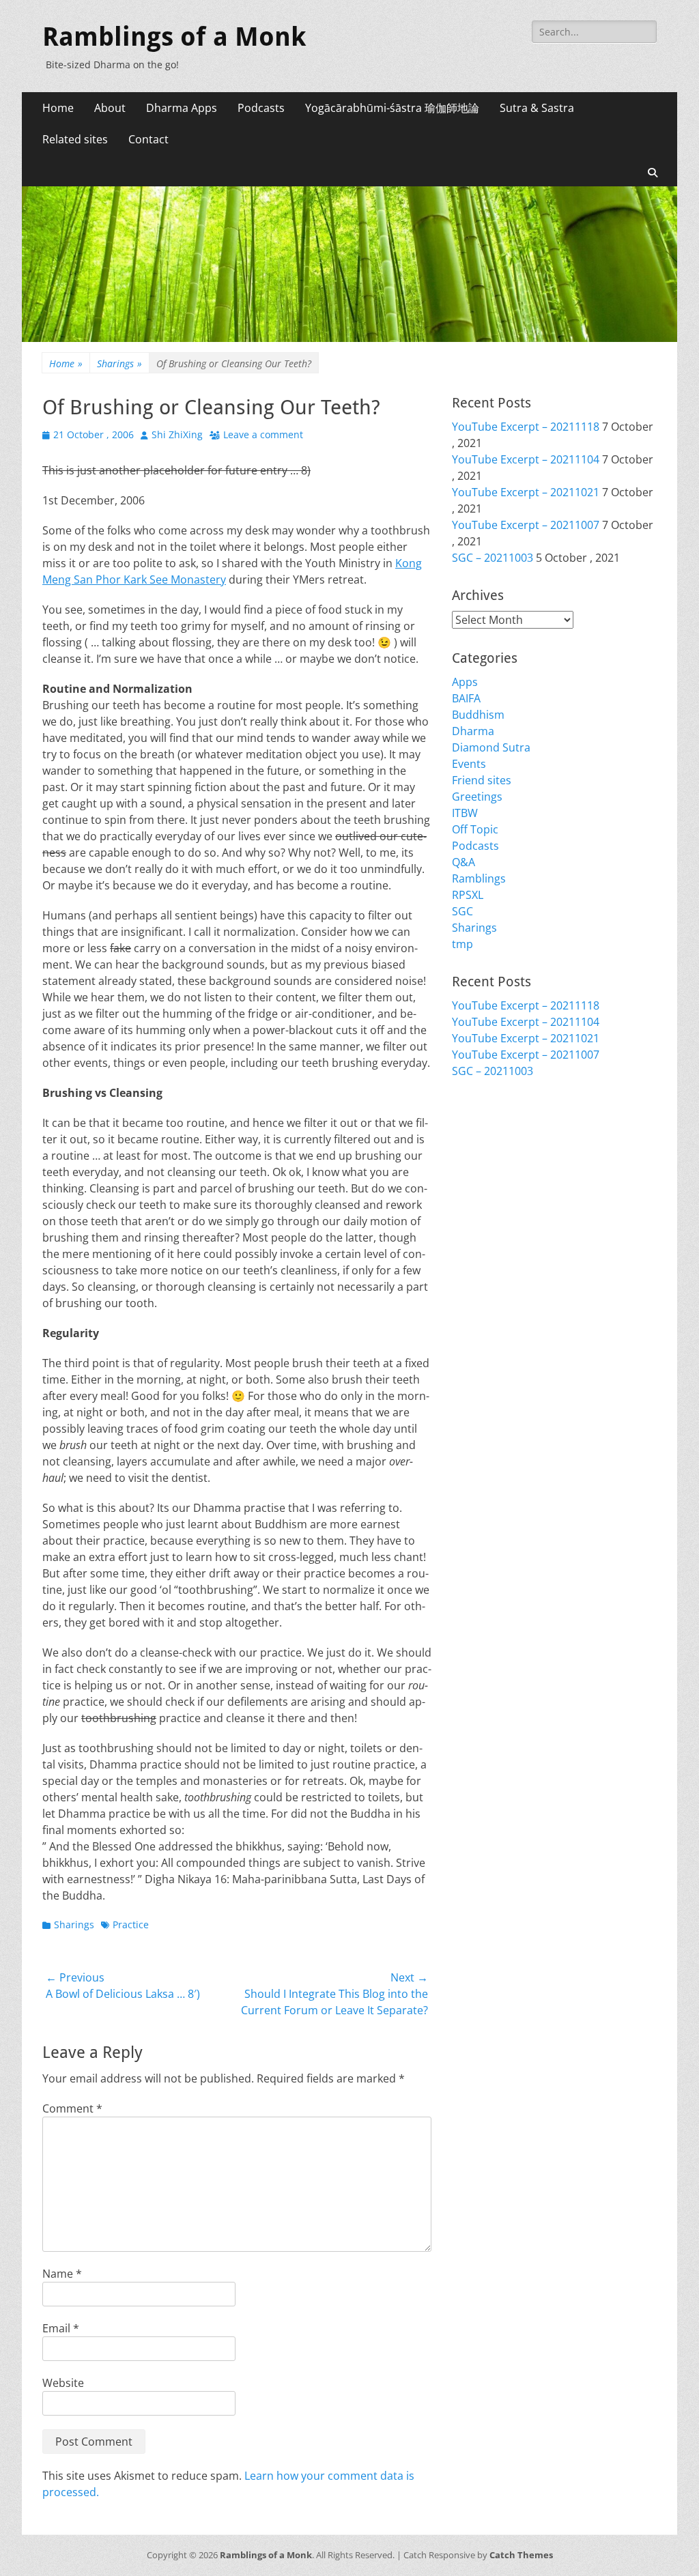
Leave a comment (263, 434)
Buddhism (478, 715)
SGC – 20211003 (493, 558)
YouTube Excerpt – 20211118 (526, 427)
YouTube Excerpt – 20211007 (526, 525)
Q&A (463, 862)
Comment (72, 2108)
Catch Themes (521, 2555)
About (110, 108)
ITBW (465, 813)
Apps (465, 682)
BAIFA (466, 698)
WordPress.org (491, 1173)
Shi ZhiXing (177, 434)
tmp (462, 944)
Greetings (477, 797)
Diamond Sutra (491, 747)
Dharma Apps (182, 108)
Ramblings (479, 878)
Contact (148, 139)
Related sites (75, 139)
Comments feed (493, 1157)
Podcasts (261, 108)
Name (62, 2274)
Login (466, 1124)
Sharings (119, 363)
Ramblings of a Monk (174, 37)
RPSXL (468, 895)
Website (63, 2383)
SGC (462, 911)
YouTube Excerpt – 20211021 (526, 492)
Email (61, 2328)
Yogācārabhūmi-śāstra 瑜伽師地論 (392, 108)
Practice (131, 1924)
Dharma (473, 731)
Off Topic (475, 829)
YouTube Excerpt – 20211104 (526, 459)
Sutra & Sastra (537, 108)
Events (469, 764)
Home (58, 108)
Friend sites (482, 780)
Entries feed (483, 1141)
